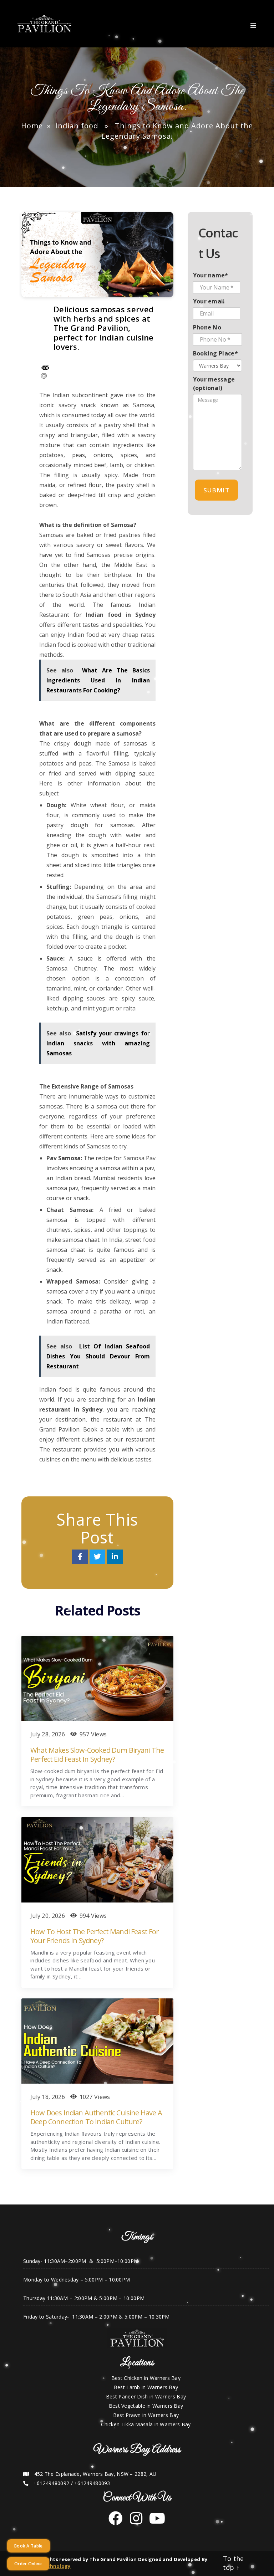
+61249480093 (92, 2483)
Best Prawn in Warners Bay (146, 2415)
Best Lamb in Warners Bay (146, 2387)
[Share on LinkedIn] (115, 1557)
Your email (209, 301)
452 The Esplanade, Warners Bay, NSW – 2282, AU (95, 2474)
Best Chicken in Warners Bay (146, 2378)
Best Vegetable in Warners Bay (146, 2406)
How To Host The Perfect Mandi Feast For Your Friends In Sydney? (95, 1936)
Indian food (77, 126)
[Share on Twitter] (98, 1557)
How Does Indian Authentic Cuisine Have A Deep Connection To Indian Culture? (96, 2117)
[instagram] (133, 2522)
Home (32, 126)
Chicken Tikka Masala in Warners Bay (146, 2424)
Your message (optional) (214, 384)
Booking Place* (215, 353)
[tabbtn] (255, 24)
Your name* (211, 275)
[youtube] (154, 2522)
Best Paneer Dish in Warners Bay (146, 2396)
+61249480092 (52, 2483)
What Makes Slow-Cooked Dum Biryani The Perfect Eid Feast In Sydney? (97, 1755)
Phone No (207, 327)
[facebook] (116, 2522)
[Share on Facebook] (81, 1557)
